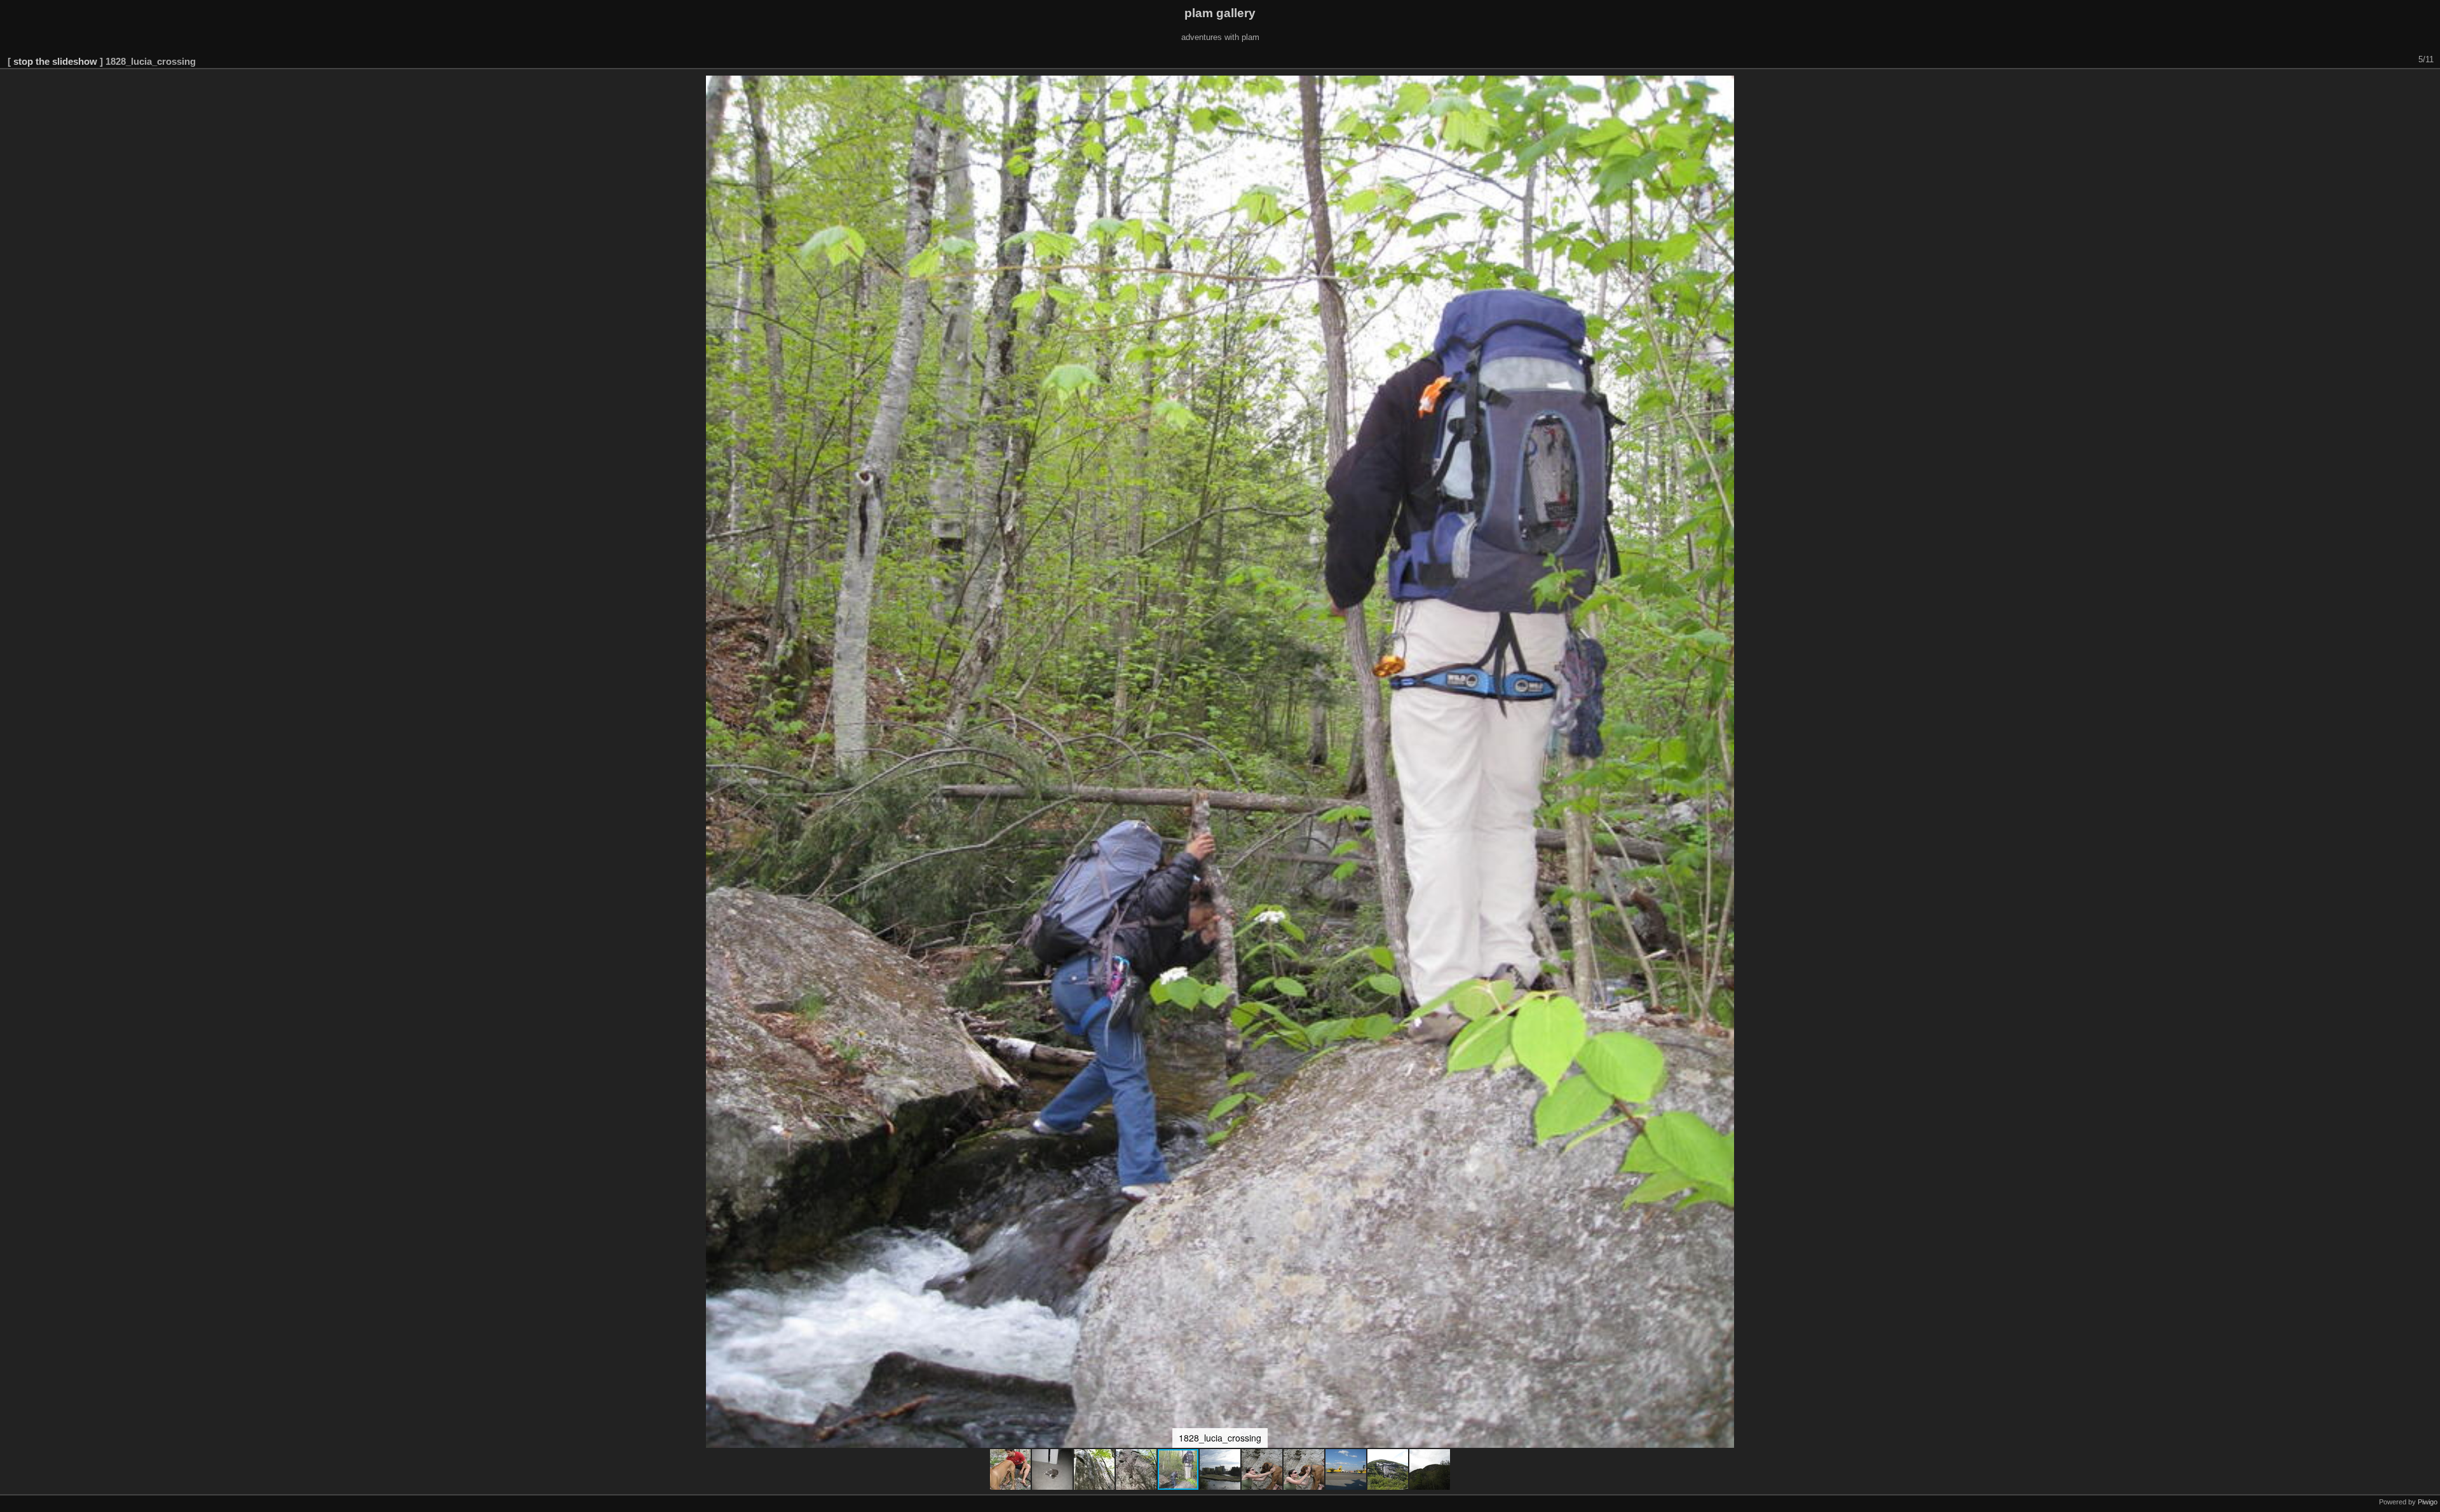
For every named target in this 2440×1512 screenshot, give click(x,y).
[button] (1011, 1469)
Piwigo (2428, 1502)
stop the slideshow (55, 61)
